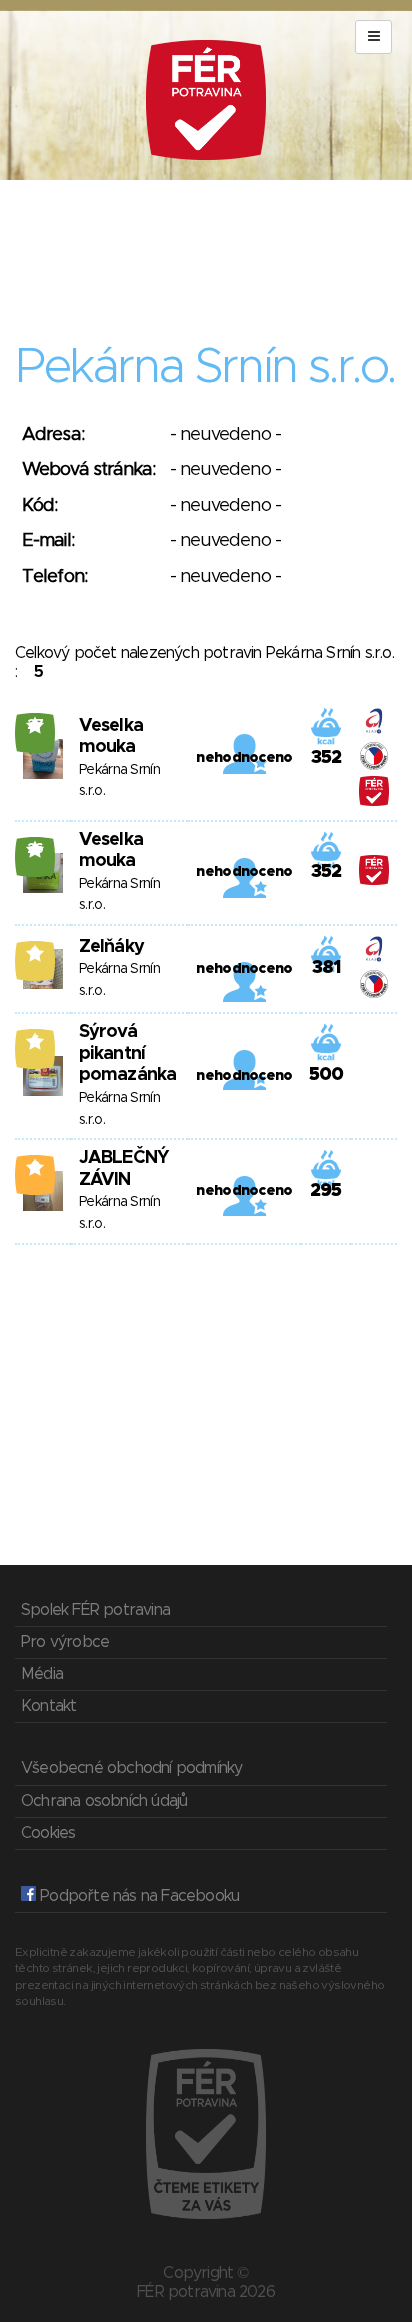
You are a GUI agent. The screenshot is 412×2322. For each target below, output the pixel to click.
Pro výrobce (65, 1642)
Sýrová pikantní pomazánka (127, 1053)
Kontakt (48, 1706)
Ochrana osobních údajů (104, 1801)
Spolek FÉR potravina (95, 1610)
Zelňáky (111, 947)
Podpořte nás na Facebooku (137, 1896)
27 (35, 725)
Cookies (48, 1833)
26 (35, 849)
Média (42, 1674)
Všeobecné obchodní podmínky (131, 1768)
